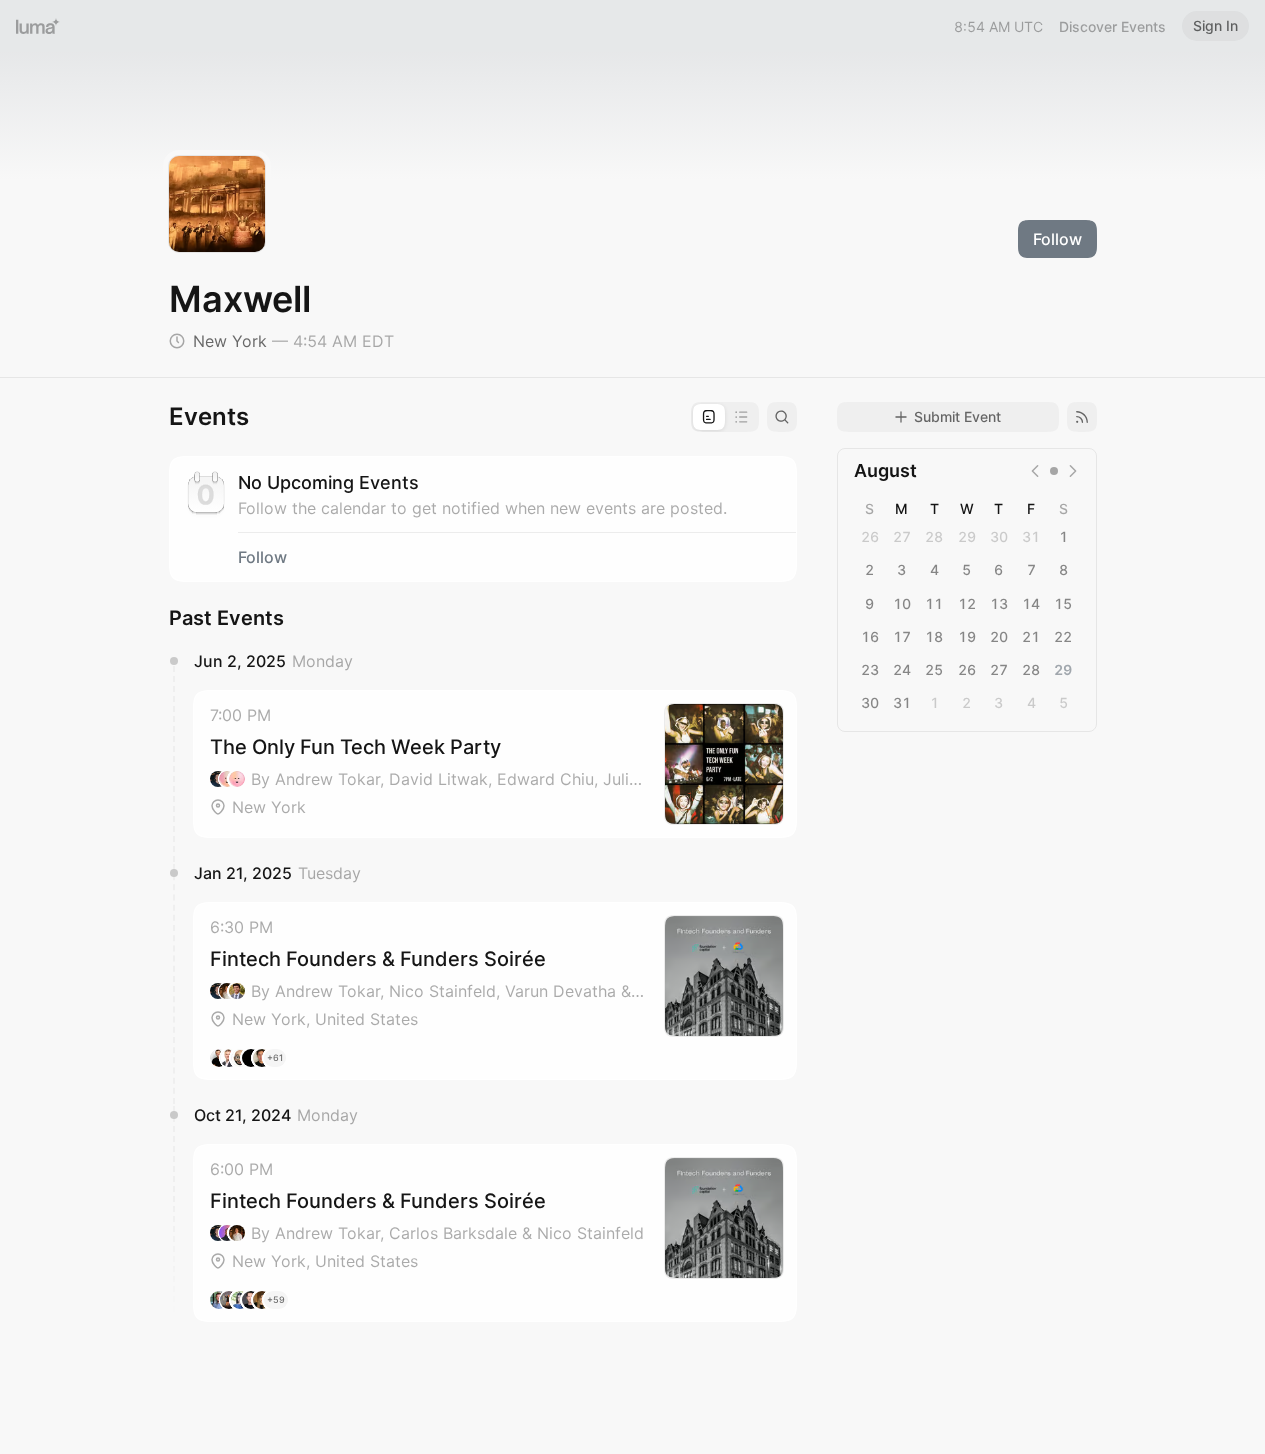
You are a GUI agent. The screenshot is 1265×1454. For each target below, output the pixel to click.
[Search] (782, 417)
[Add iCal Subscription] (1082, 417)
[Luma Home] (38, 26)
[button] (495, 764)
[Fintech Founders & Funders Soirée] (495, 991)
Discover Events (1112, 26)
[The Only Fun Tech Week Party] (495, 764)
